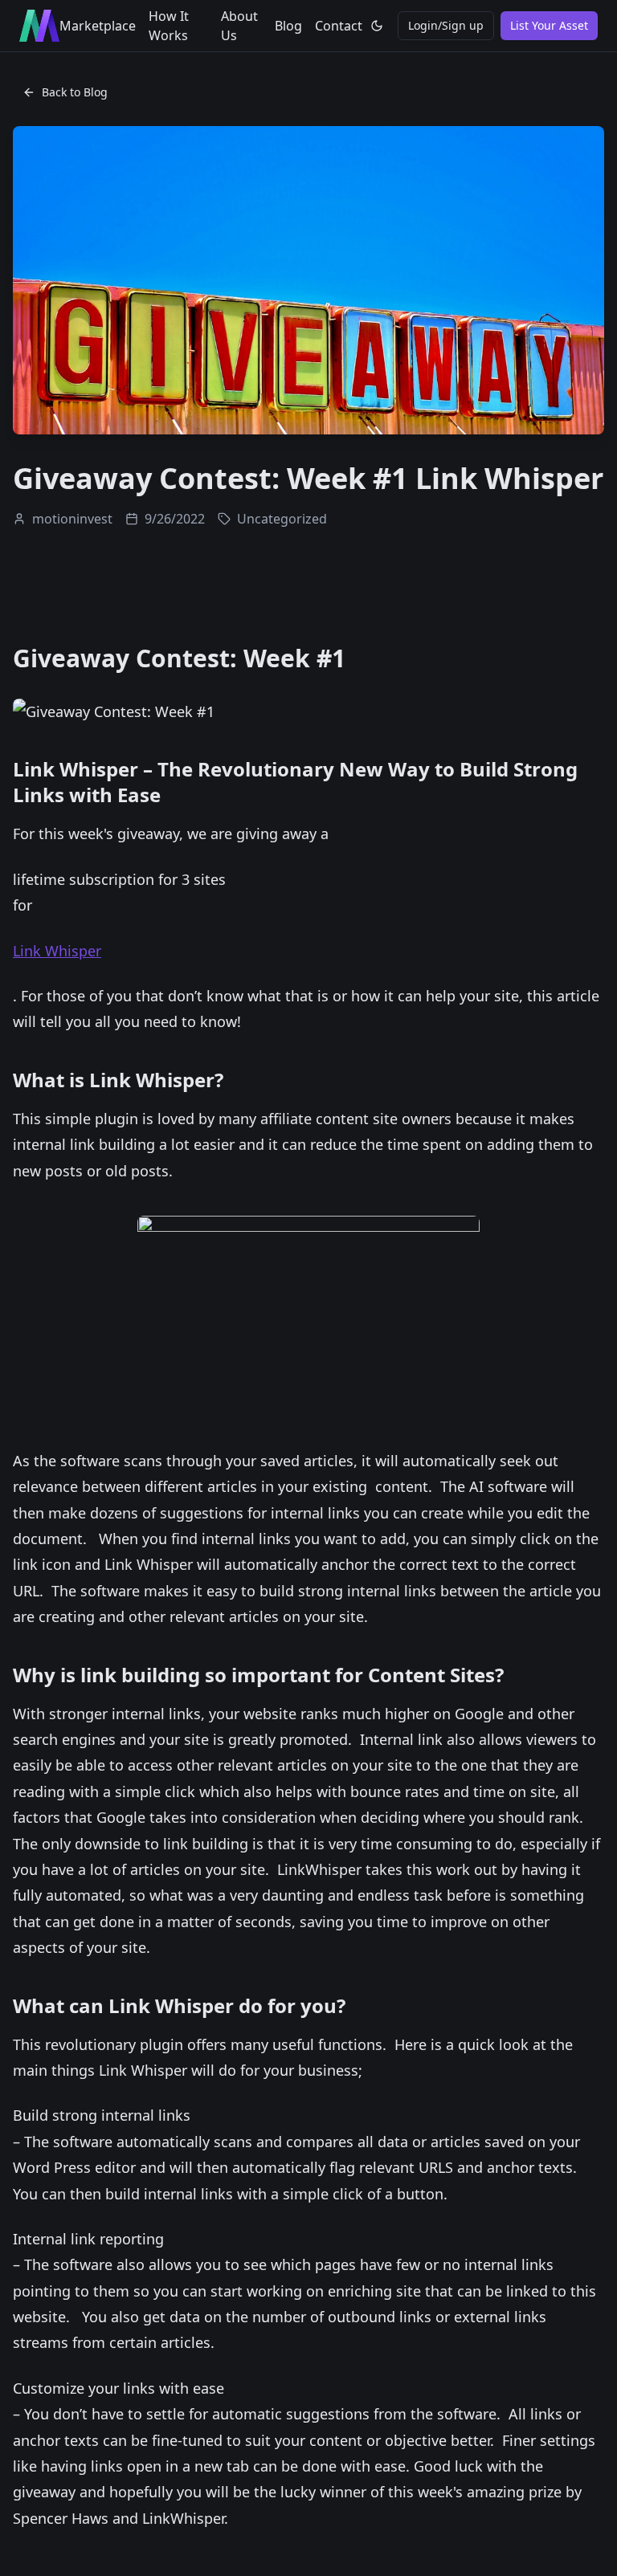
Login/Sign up (446, 25)
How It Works (169, 26)
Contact (339, 26)
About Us (239, 26)
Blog (288, 26)
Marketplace (98, 26)
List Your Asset (549, 25)
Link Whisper (57, 951)
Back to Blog (75, 92)
